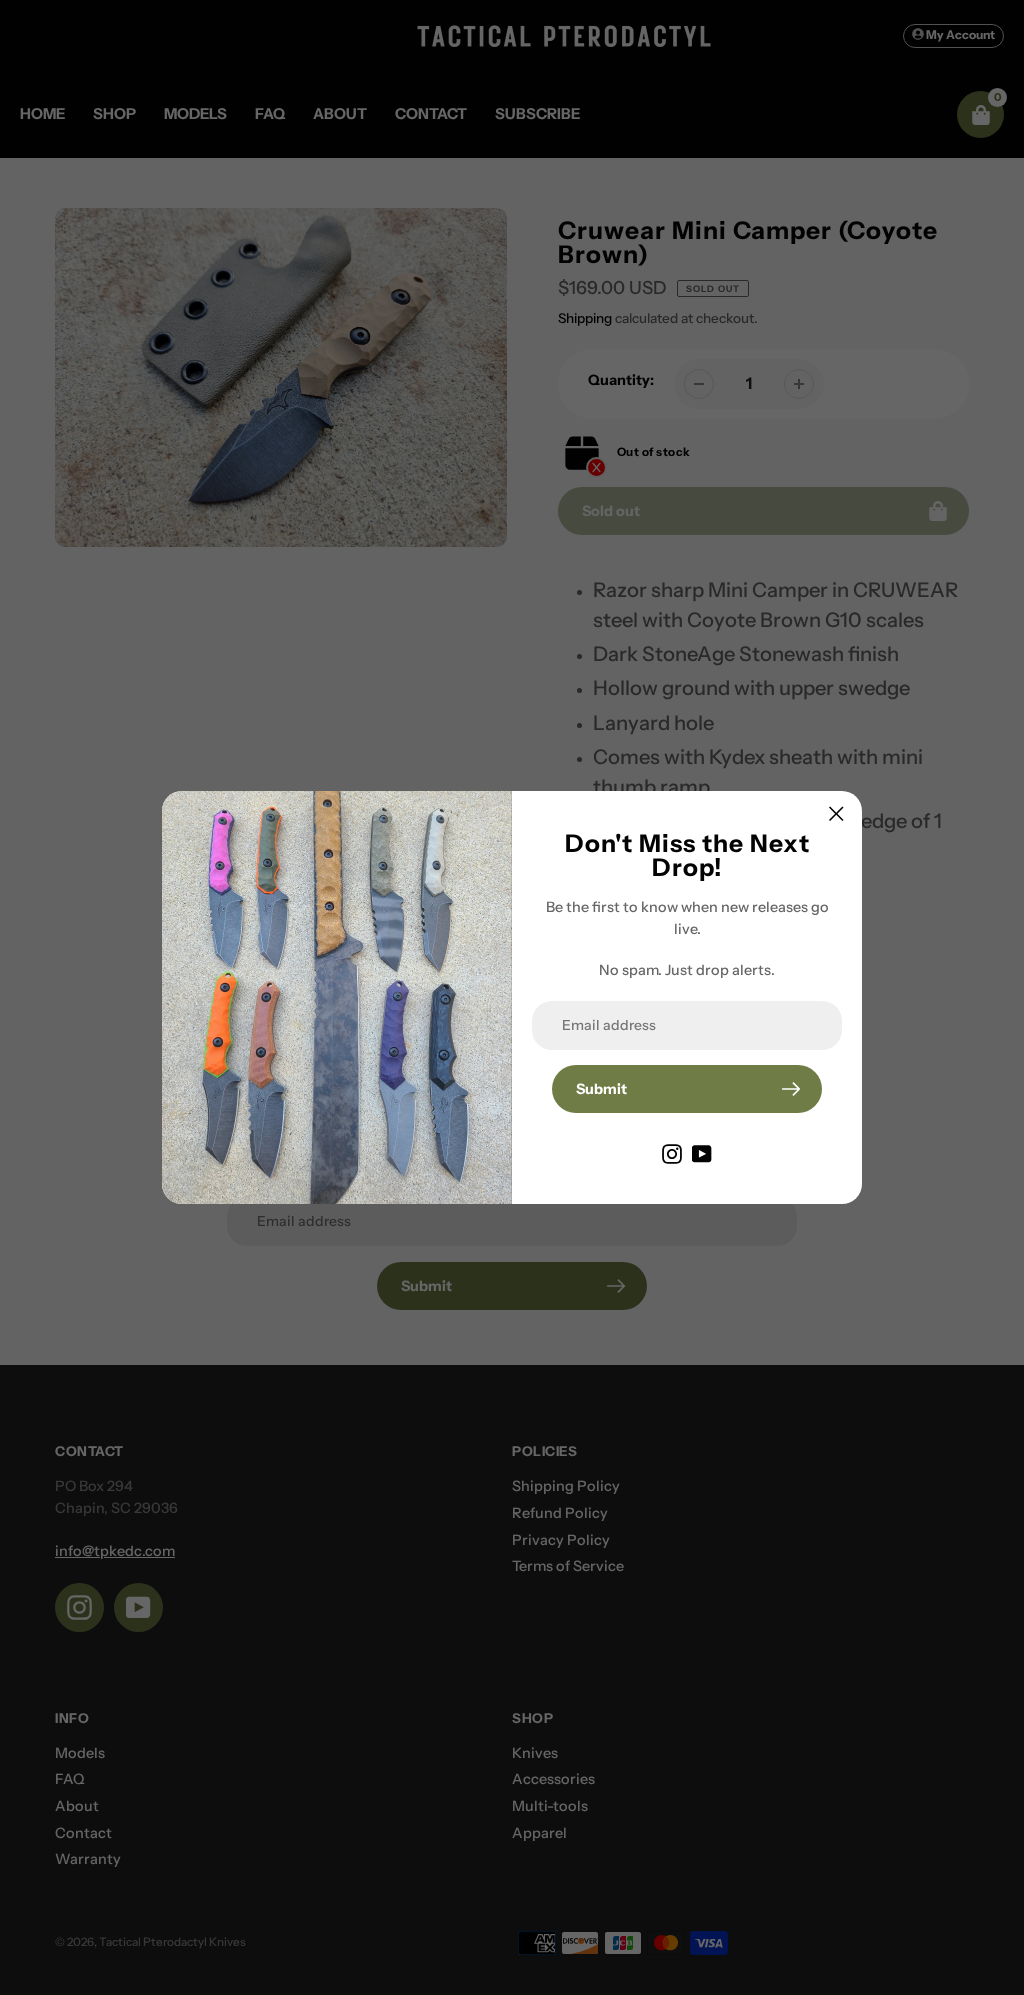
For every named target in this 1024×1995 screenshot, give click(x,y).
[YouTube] (702, 1153)
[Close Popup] (836, 813)
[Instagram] (672, 1153)
